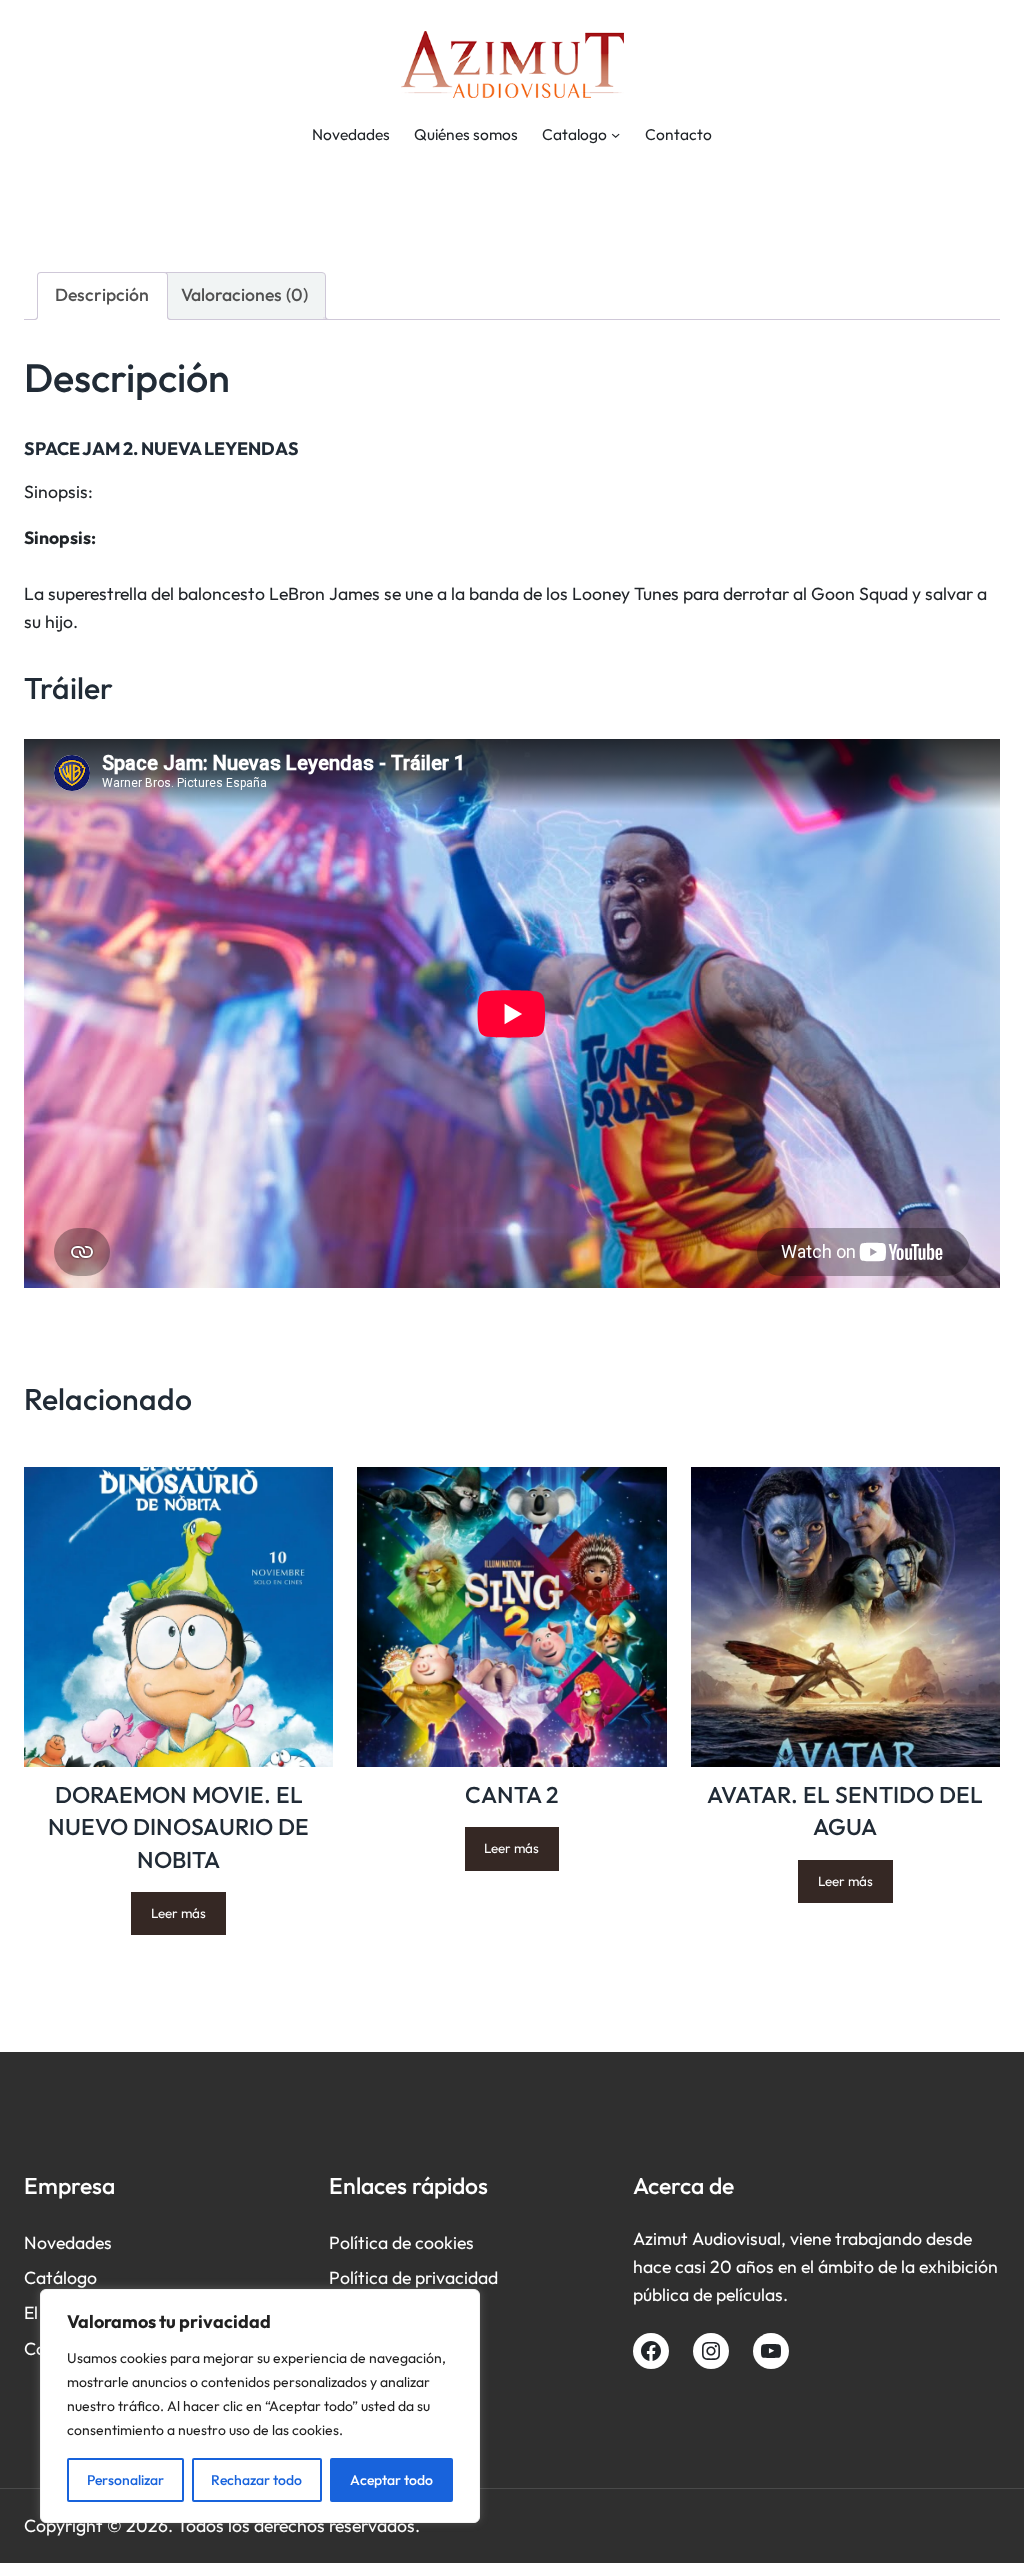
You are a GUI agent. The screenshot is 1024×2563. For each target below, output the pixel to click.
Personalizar (125, 2480)
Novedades (68, 2242)
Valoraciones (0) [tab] (244, 294)
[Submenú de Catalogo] (615, 134)
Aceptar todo (391, 2480)
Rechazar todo (256, 2480)
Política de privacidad (413, 2277)
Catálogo (60, 2277)
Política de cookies (401, 2242)
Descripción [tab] (102, 294)
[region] (260, 2406)
